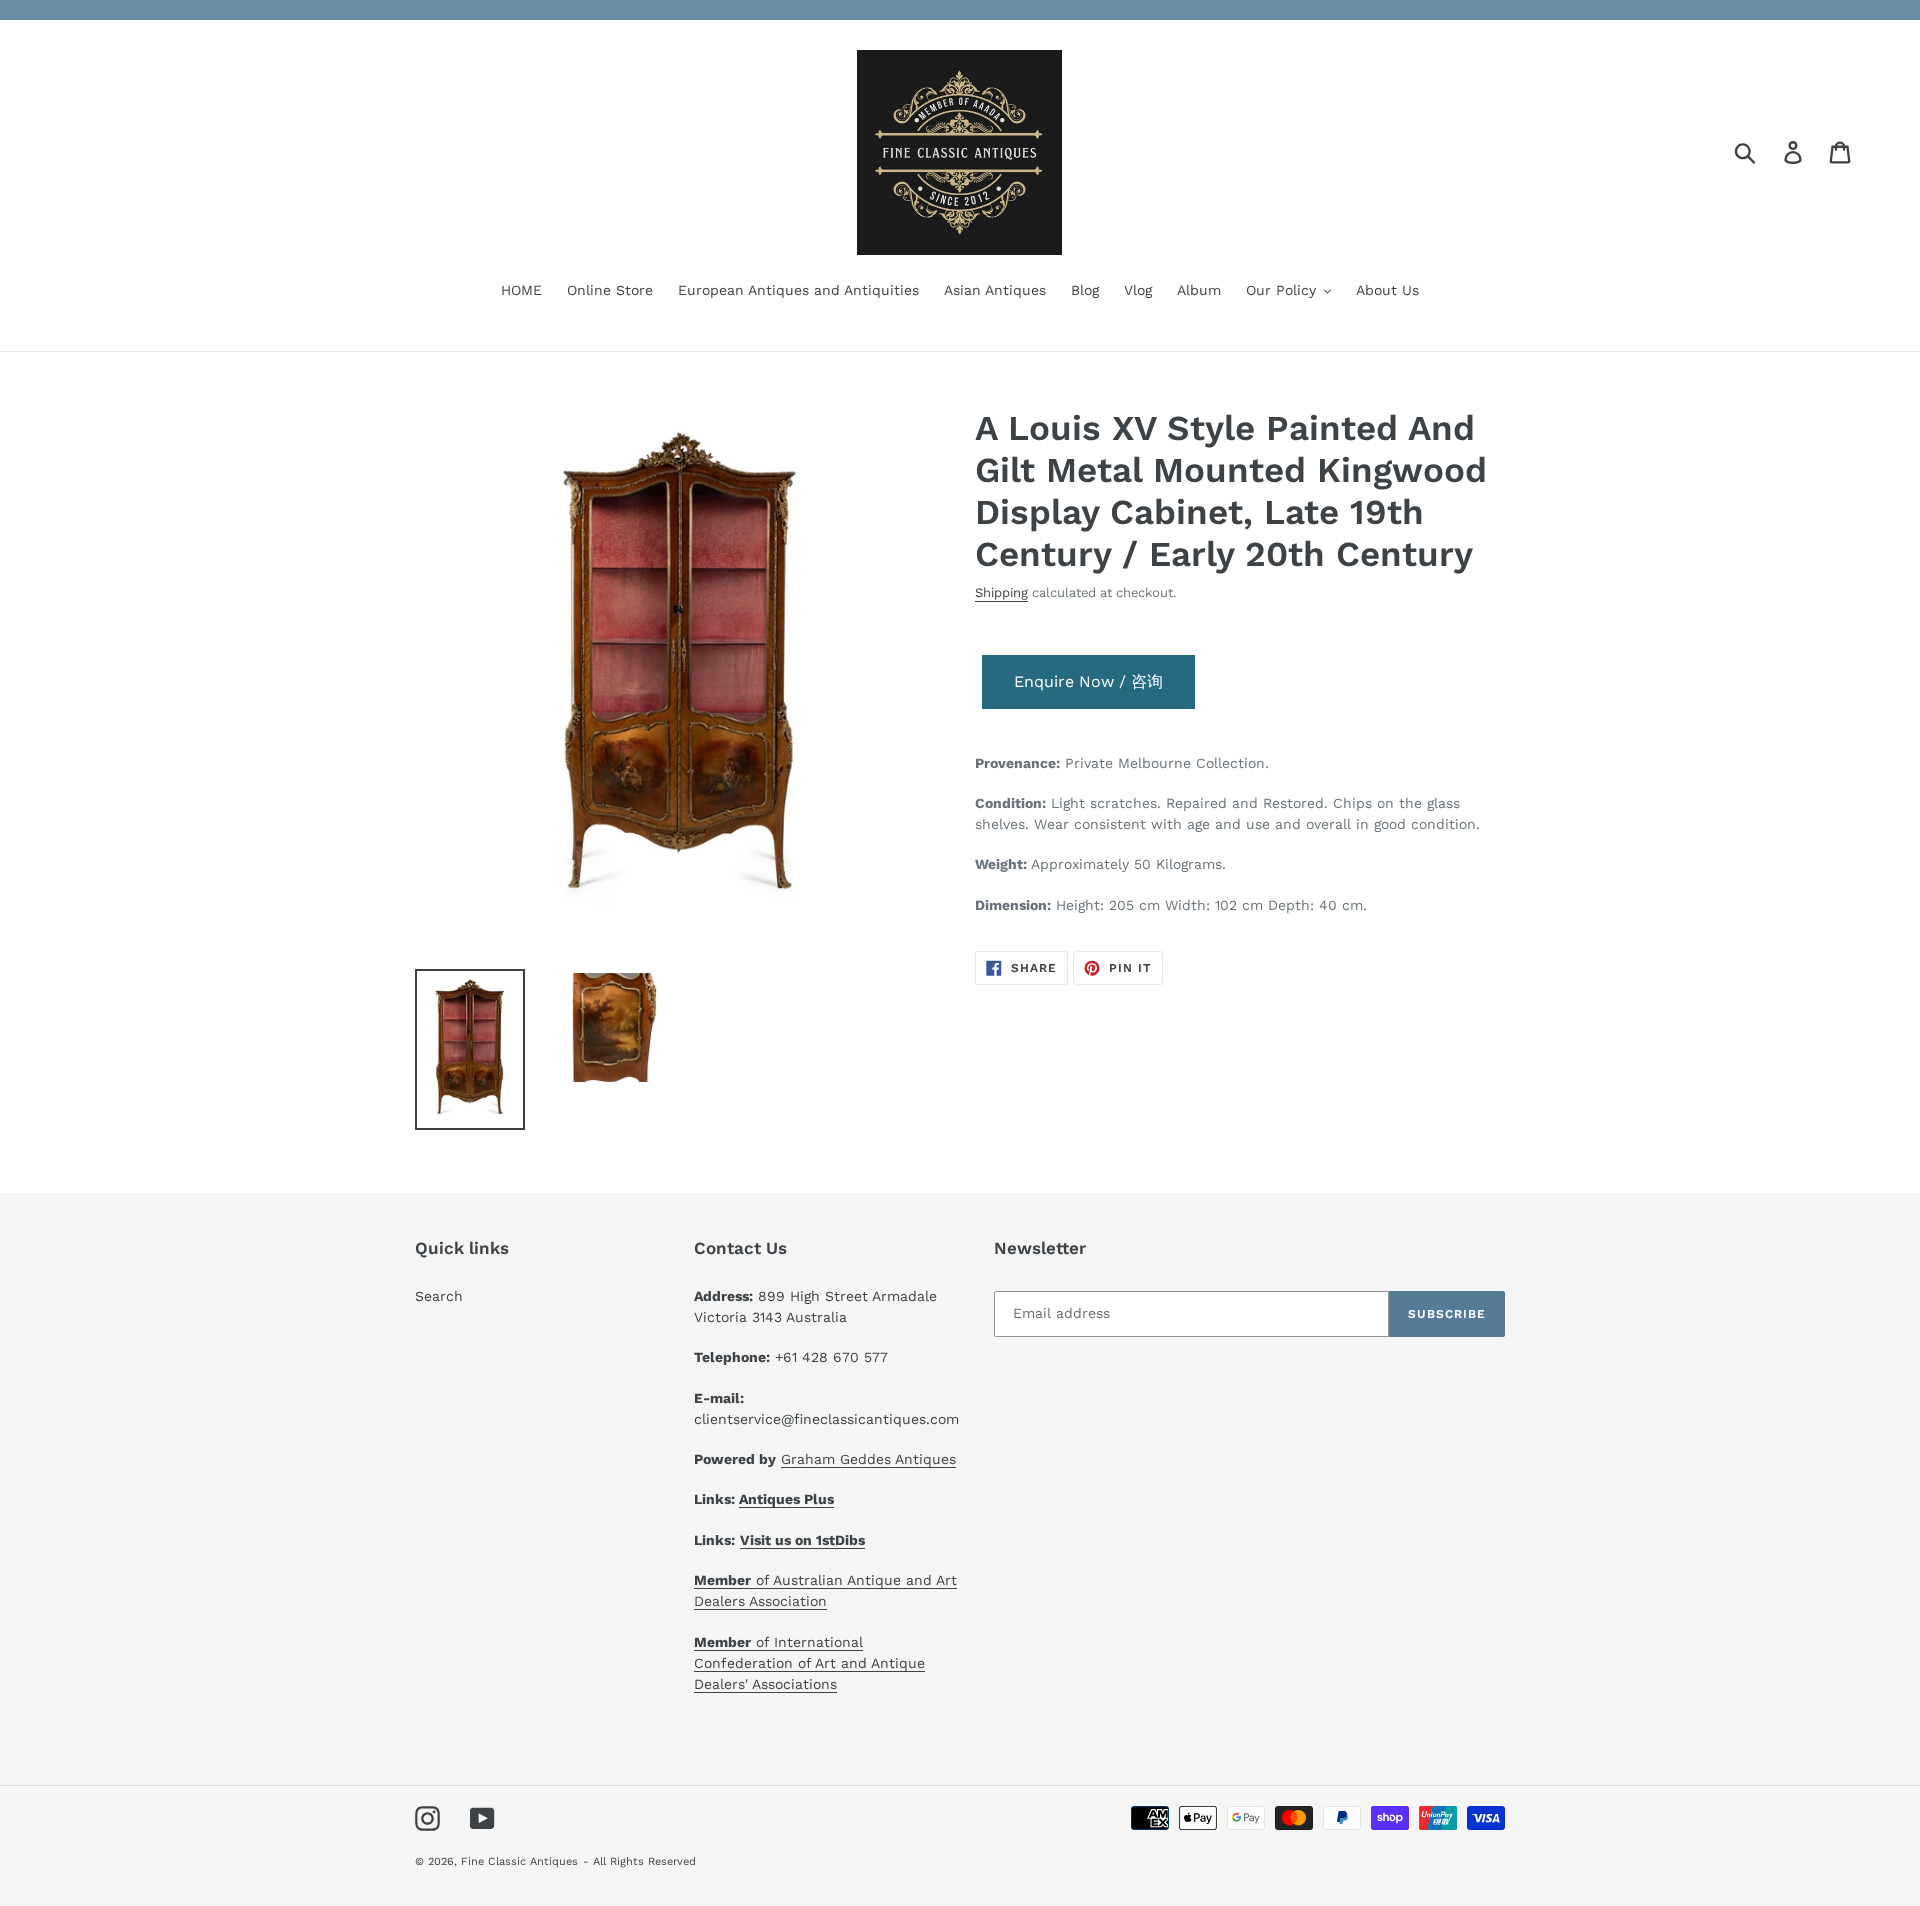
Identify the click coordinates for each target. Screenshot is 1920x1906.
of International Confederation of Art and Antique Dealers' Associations (809, 1663)
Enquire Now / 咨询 (1088, 681)
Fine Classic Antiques (519, 1861)
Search (439, 1296)
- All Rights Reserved (639, 1861)
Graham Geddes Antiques (868, 1459)
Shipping (1001, 592)
